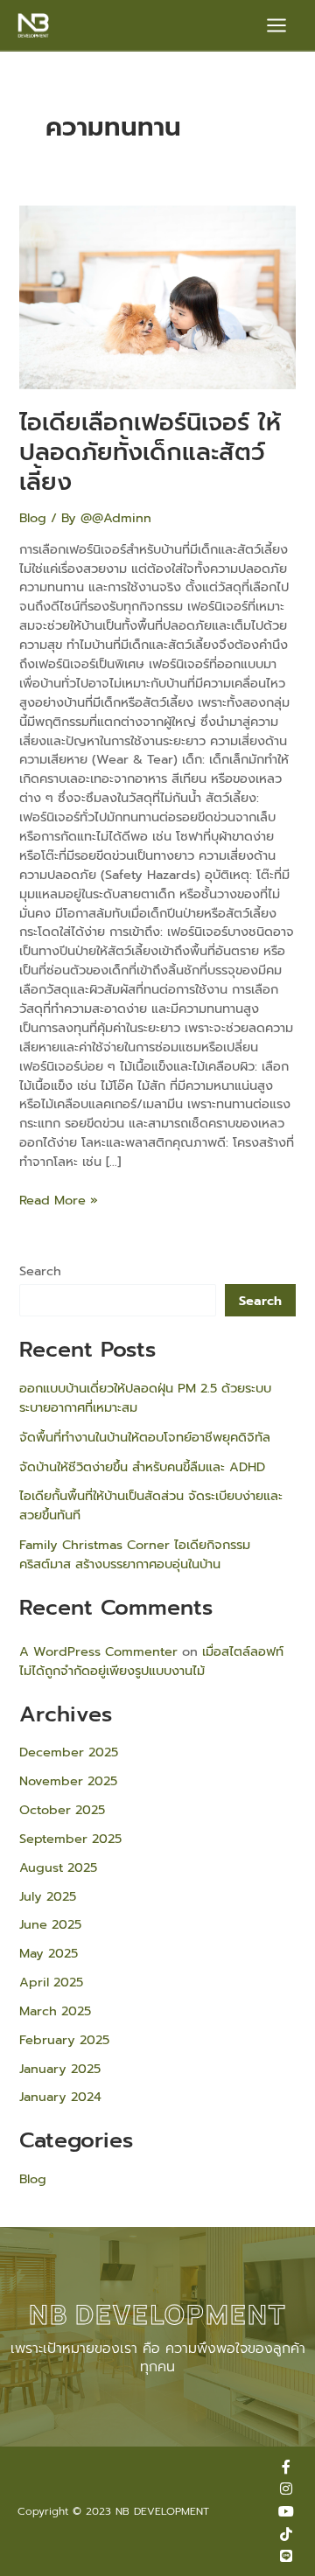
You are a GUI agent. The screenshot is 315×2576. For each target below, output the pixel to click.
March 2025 (55, 2011)
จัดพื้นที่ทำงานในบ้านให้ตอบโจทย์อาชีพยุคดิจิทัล (145, 1437)
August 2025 (58, 1867)
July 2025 (48, 1896)
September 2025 (70, 1839)
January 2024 (60, 2097)
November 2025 (68, 1781)
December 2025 (69, 1752)
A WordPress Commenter (98, 1651)
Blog (33, 518)
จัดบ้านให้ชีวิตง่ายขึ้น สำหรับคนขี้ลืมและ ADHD (142, 1467)
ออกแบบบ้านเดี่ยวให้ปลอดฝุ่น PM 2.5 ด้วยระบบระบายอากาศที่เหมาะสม (145, 1398)
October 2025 (62, 1810)
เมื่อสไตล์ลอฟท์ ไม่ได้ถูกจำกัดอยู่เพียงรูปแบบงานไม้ (151, 1661)
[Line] (286, 2556)
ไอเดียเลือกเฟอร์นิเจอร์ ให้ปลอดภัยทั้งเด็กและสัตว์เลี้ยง (150, 452)
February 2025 (64, 2040)
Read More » (59, 1201)
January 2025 (60, 2069)
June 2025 (50, 1924)
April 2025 (51, 1982)
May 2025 (49, 1953)
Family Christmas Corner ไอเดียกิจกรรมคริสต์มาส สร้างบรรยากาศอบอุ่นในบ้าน (135, 1554)
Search (40, 1271)
